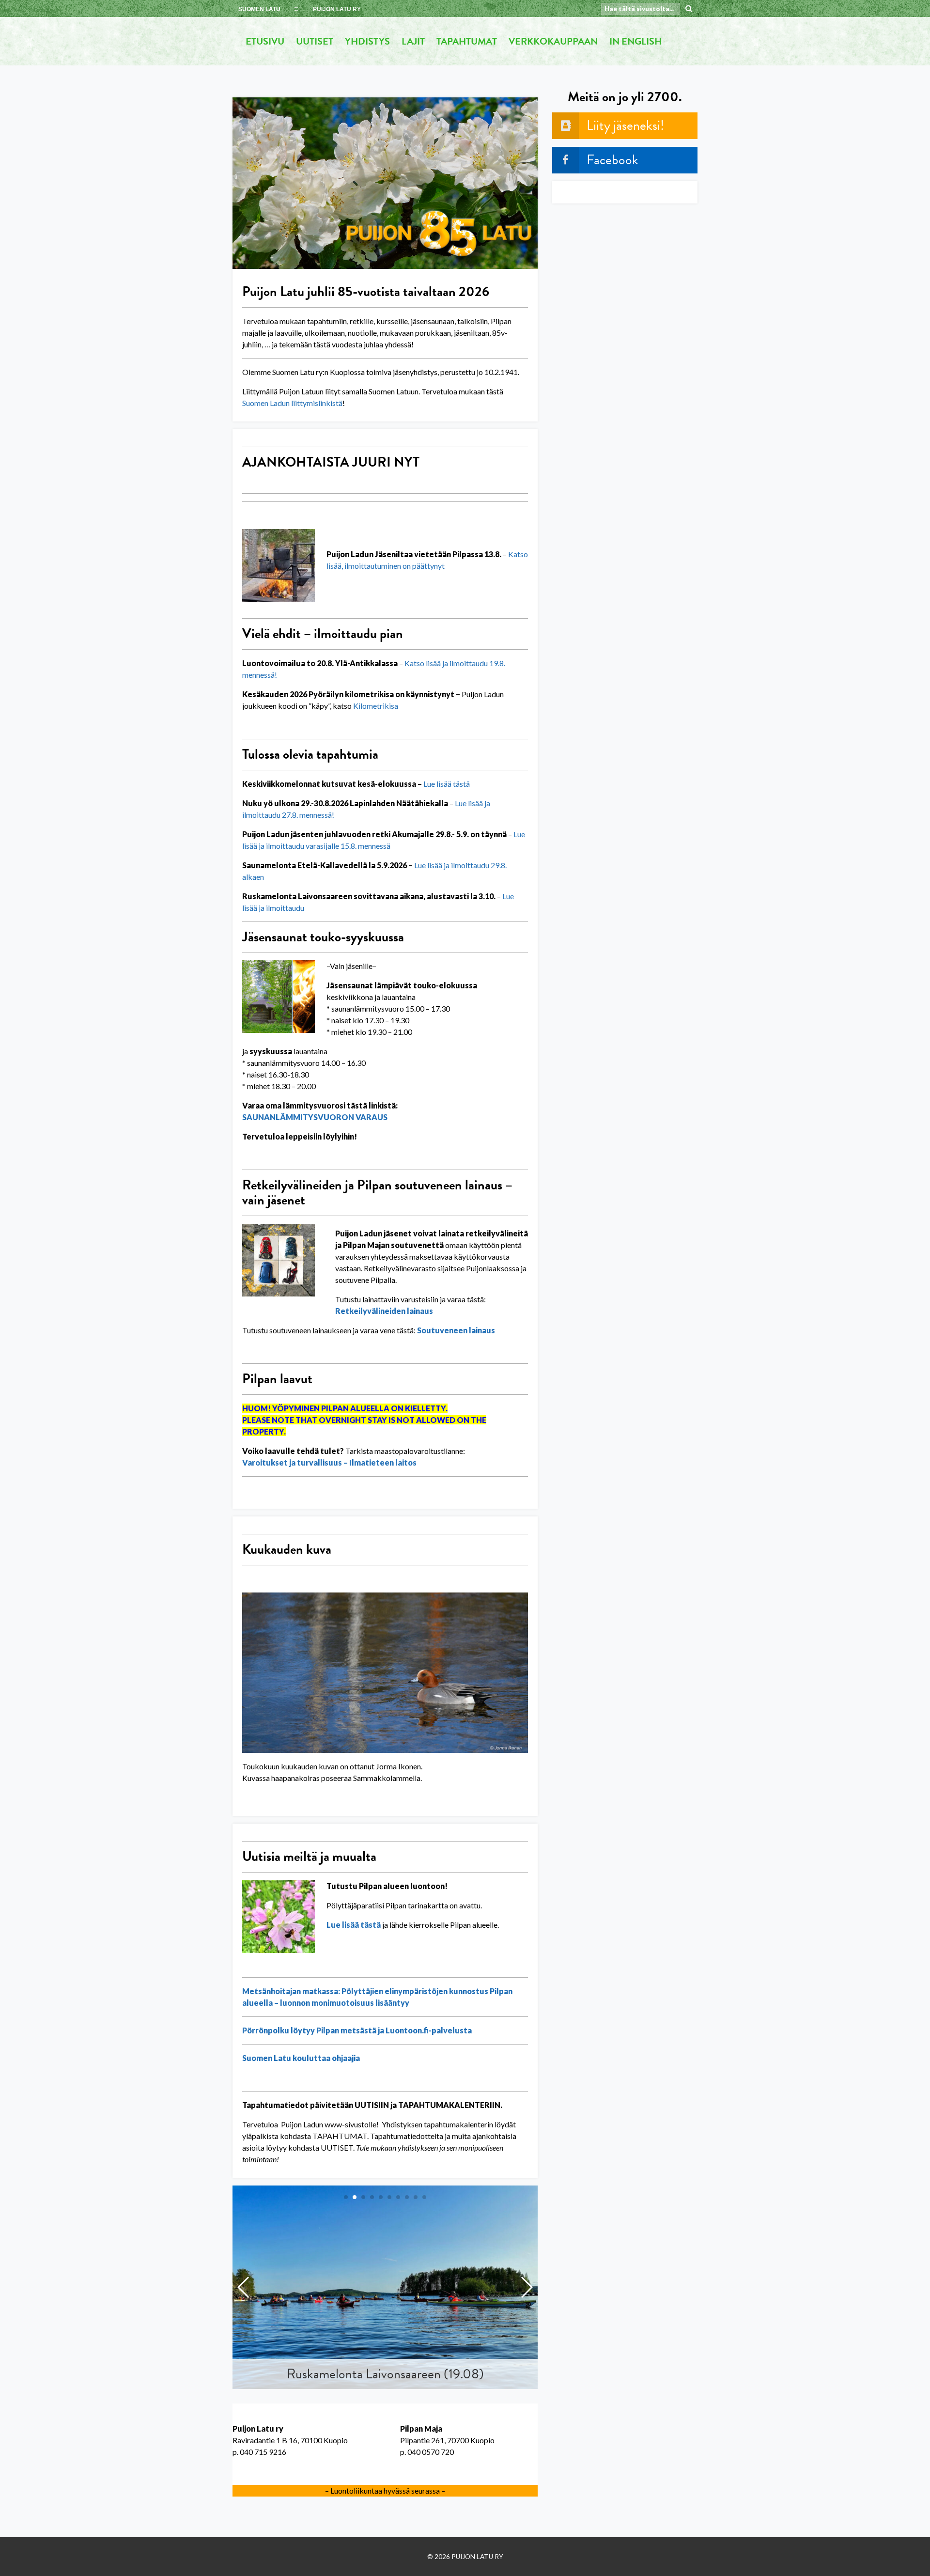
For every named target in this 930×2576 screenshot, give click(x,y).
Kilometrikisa (376, 706)
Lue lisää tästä (354, 1925)
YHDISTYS (367, 41)
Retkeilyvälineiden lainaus (384, 1311)
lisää (443, 784)
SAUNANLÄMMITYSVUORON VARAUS (315, 1117)
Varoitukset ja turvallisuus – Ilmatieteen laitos (329, 1462)
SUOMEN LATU (259, 9)
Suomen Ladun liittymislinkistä (292, 403)
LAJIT (413, 41)
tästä (461, 784)
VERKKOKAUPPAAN (553, 41)
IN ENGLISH (635, 41)
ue (431, 784)
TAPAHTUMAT (467, 41)
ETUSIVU (265, 41)
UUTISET (315, 41)
